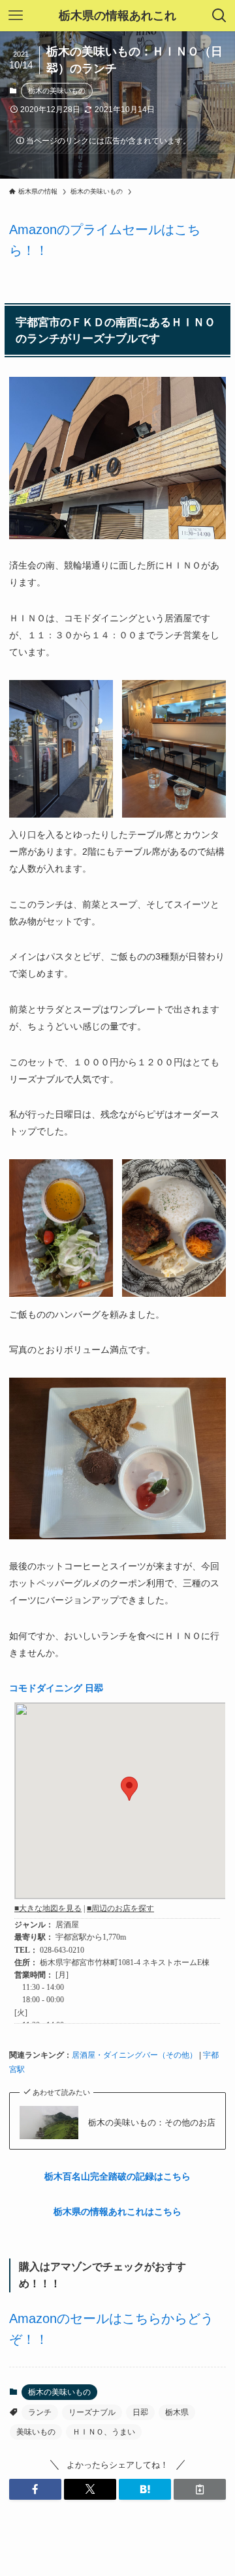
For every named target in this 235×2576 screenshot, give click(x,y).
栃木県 (177, 2412)
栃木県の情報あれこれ (117, 16)
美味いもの (36, 2432)
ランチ (40, 2412)
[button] (35, 2489)
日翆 (140, 2412)
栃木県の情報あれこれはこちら (117, 2212)
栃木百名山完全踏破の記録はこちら (117, 2176)
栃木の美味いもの (57, 91)
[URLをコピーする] (200, 2489)
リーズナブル (92, 2412)
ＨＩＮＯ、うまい (104, 2432)
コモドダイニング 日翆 (56, 1688)
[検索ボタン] (219, 16)
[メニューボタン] (16, 16)
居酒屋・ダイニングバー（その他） (134, 2055)
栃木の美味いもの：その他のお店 (152, 2123)
